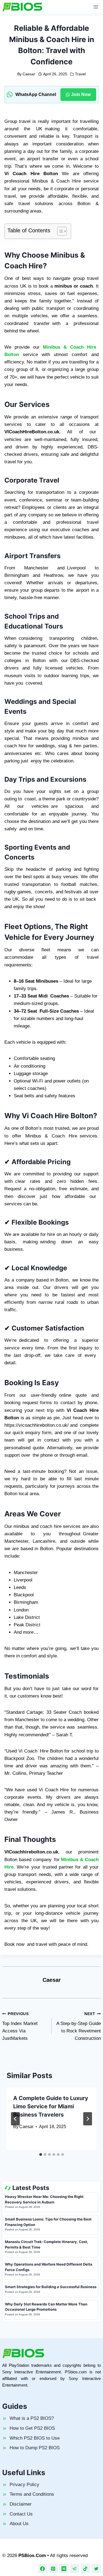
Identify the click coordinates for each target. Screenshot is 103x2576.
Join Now (81, 94)
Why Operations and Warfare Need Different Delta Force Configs (49, 2267)
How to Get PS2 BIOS (32, 2428)
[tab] (41, 2155)
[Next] (88, 2119)
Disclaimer (21, 2504)
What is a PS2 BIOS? (32, 2418)
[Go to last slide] (15, 2119)
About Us (19, 2524)
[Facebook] (43, 2569)
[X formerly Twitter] (96, 2569)
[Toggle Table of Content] (59, 231)
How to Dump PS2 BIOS (35, 2448)
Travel (80, 74)
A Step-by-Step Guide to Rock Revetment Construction (79, 2026)
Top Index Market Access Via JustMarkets (20, 2026)
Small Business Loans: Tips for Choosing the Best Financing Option (48, 2222)
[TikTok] (85, 2569)
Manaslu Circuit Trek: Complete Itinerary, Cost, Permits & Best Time (47, 2244)
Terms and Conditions (32, 2494)
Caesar (29, 74)
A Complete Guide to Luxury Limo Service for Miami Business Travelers (51, 2106)
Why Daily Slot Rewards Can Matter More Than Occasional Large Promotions (46, 2307)
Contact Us (21, 2514)
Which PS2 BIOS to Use (35, 2438)
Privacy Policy (24, 2485)
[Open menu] (96, 7)
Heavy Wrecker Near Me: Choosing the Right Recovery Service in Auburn (44, 2199)
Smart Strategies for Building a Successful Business (51, 2287)
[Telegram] (75, 2569)
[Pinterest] (53, 2569)
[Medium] (64, 2569)
